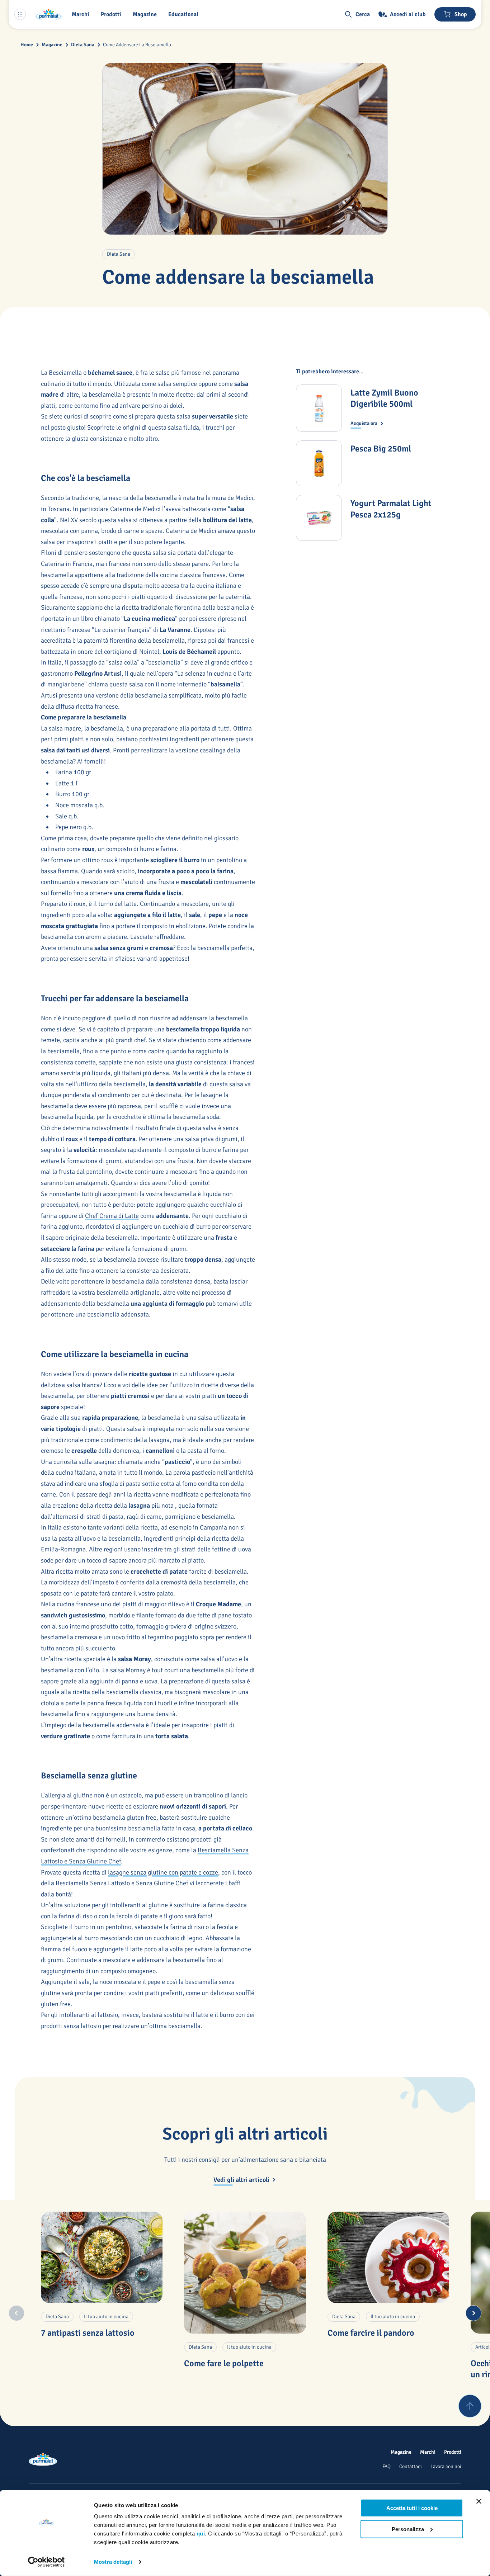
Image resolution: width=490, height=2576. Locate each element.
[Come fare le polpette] (245, 2272)
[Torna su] (470, 2406)
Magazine (52, 45)
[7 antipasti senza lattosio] (102, 2257)
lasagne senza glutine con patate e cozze (163, 1872)
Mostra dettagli (113, 2562)
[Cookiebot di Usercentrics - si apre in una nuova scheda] (46, 2562)
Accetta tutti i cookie (412, 2508)
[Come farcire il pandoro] (388, 2257)
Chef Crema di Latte (112, 1216)
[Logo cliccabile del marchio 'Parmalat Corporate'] (49, 14)
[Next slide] (473, 2313)
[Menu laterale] (20, 14)
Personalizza (408, 2529)
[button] (112, 14)
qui (201, 2534)
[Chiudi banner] (479, 2501)
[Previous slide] (17, 2313)
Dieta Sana (83, 45)
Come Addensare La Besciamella (137, 45)
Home (27, 45)
